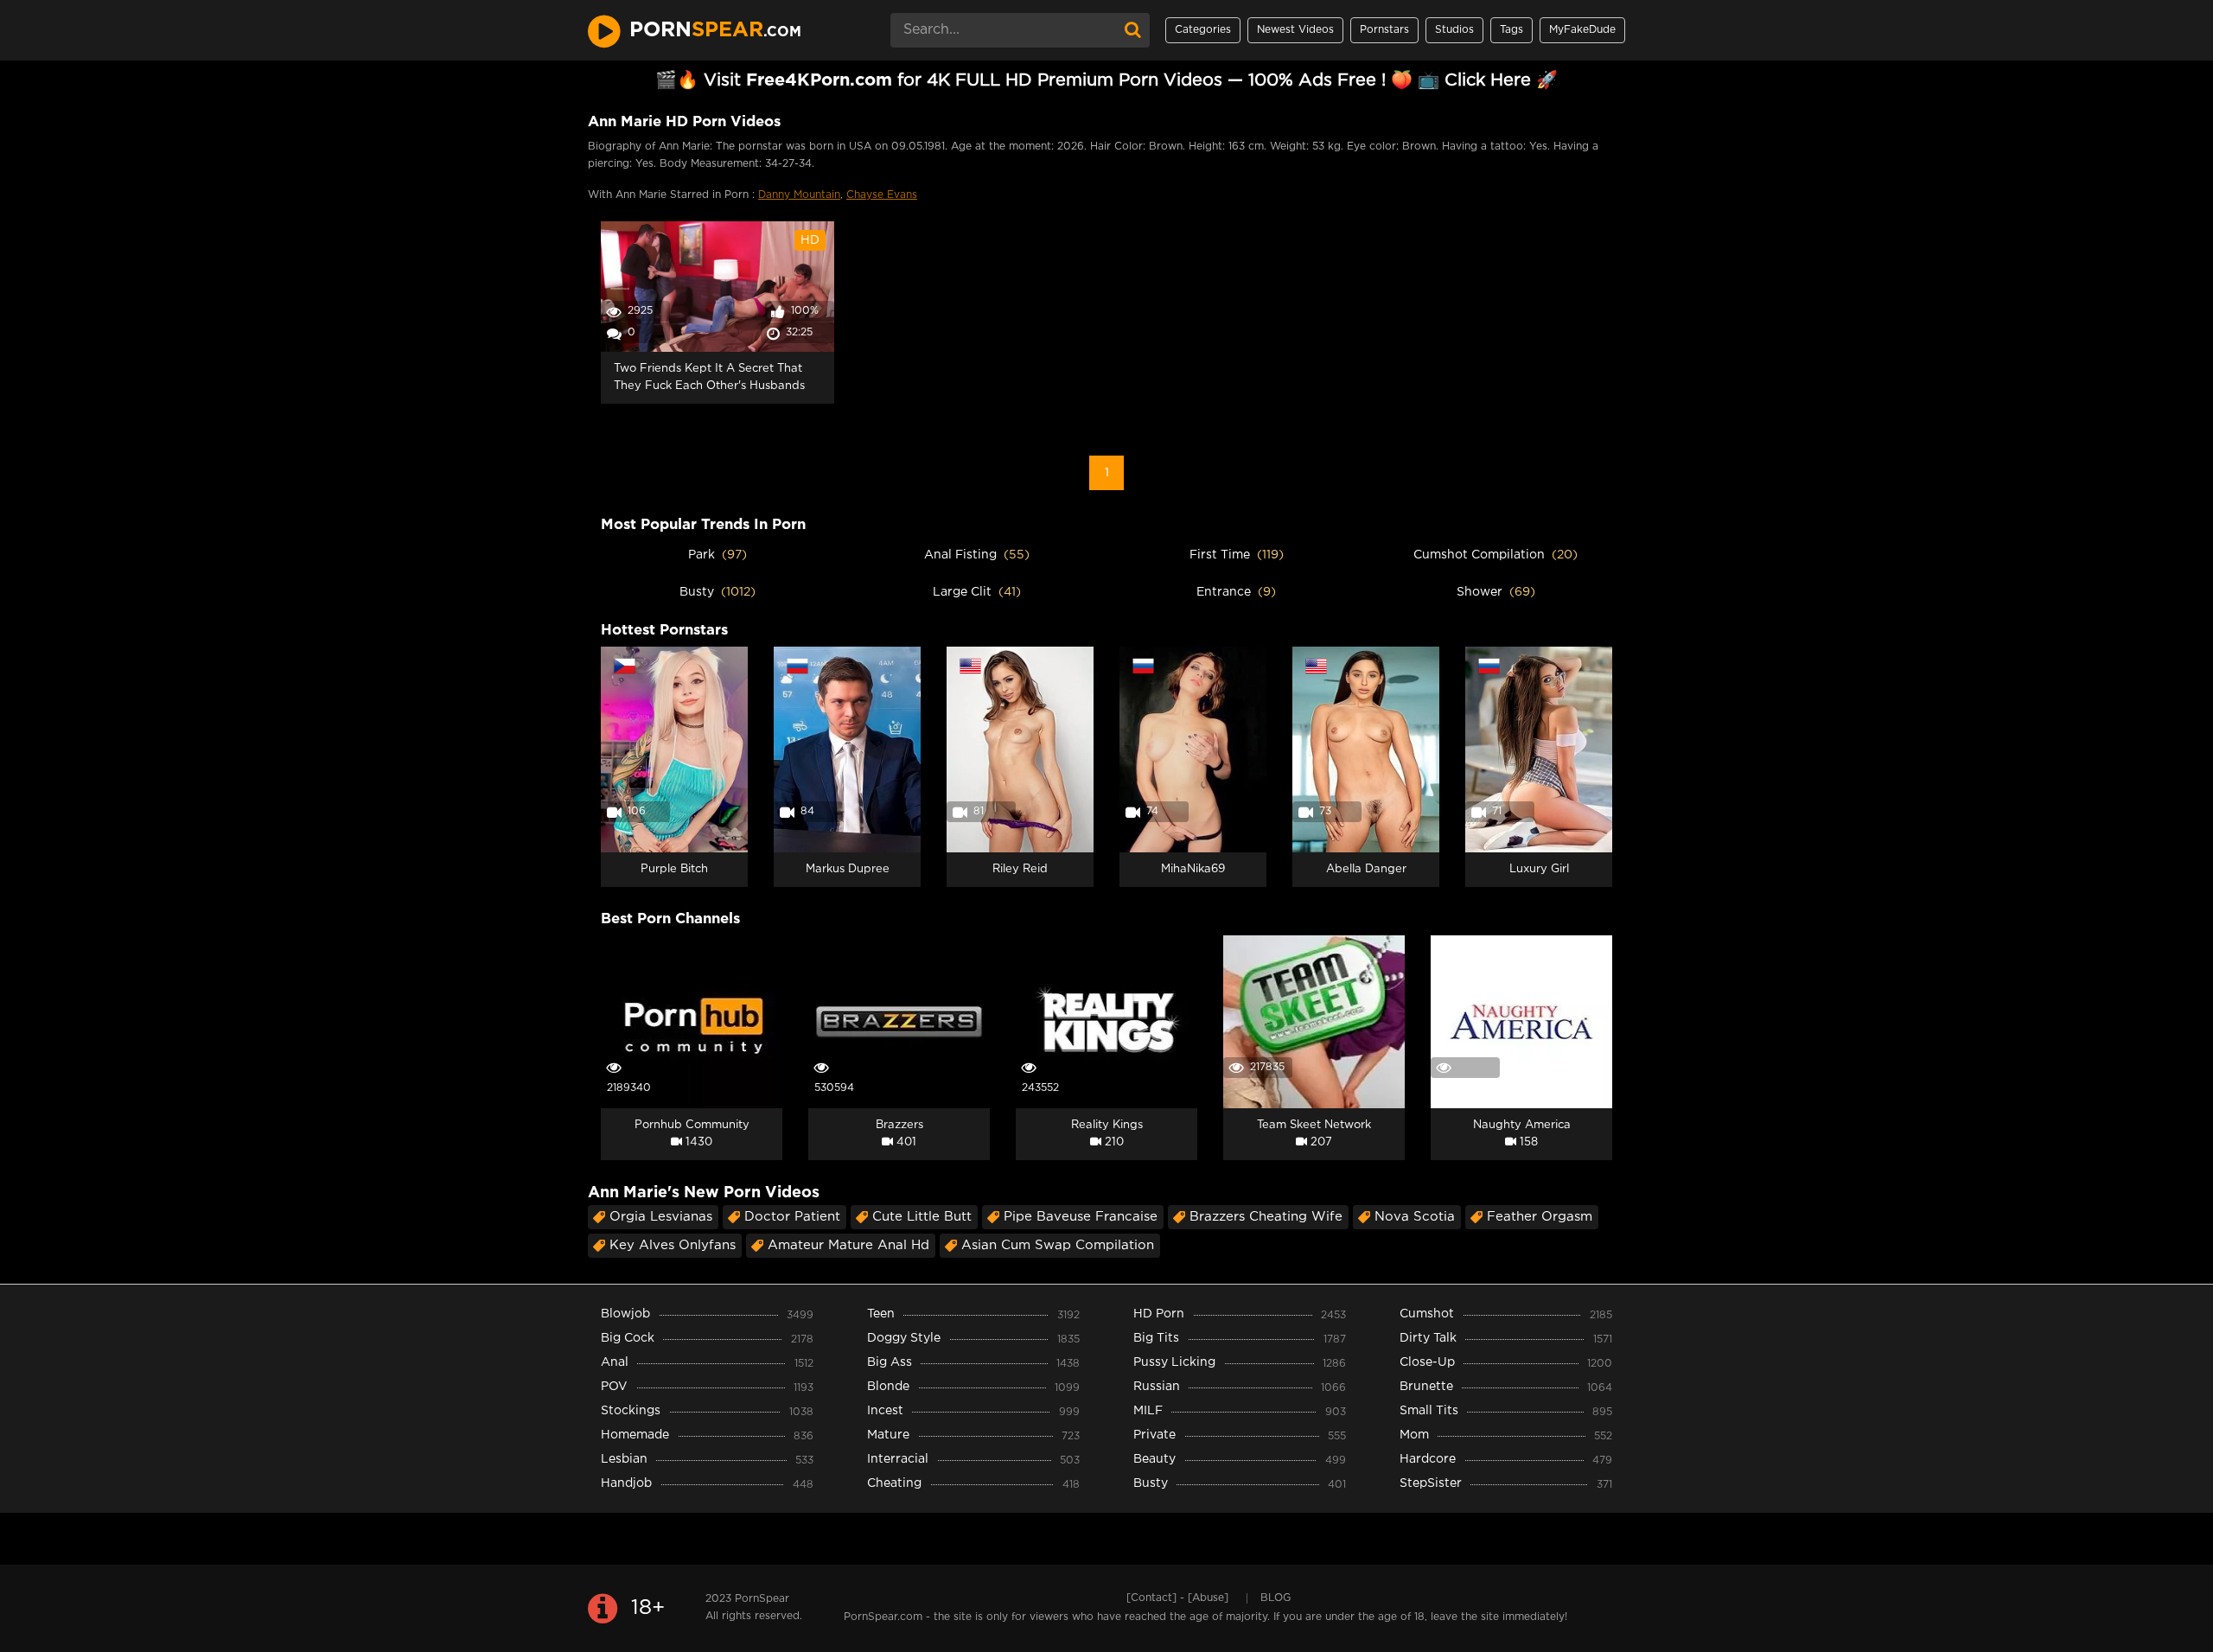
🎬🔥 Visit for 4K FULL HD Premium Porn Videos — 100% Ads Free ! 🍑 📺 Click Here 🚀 (1106, 80)
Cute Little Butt (922, 1217)
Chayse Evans (882, 195)
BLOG (1276, 1598)
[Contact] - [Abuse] (1177, 1598)
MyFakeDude (1582, 30)
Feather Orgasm (1540, 1217)
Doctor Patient (792, 1217)
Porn (715, 30)
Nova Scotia (1415, 1217)
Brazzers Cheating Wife (1266, 1217)
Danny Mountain (799, 195)
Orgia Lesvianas (661, 1217)
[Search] (1132, 30)
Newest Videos (1295, 30)
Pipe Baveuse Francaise (1081, 1217)
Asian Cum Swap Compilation (1058, 1245)
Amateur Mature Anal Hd (848, 1245)
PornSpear (762, 1599)
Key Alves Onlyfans (673, 1245)
